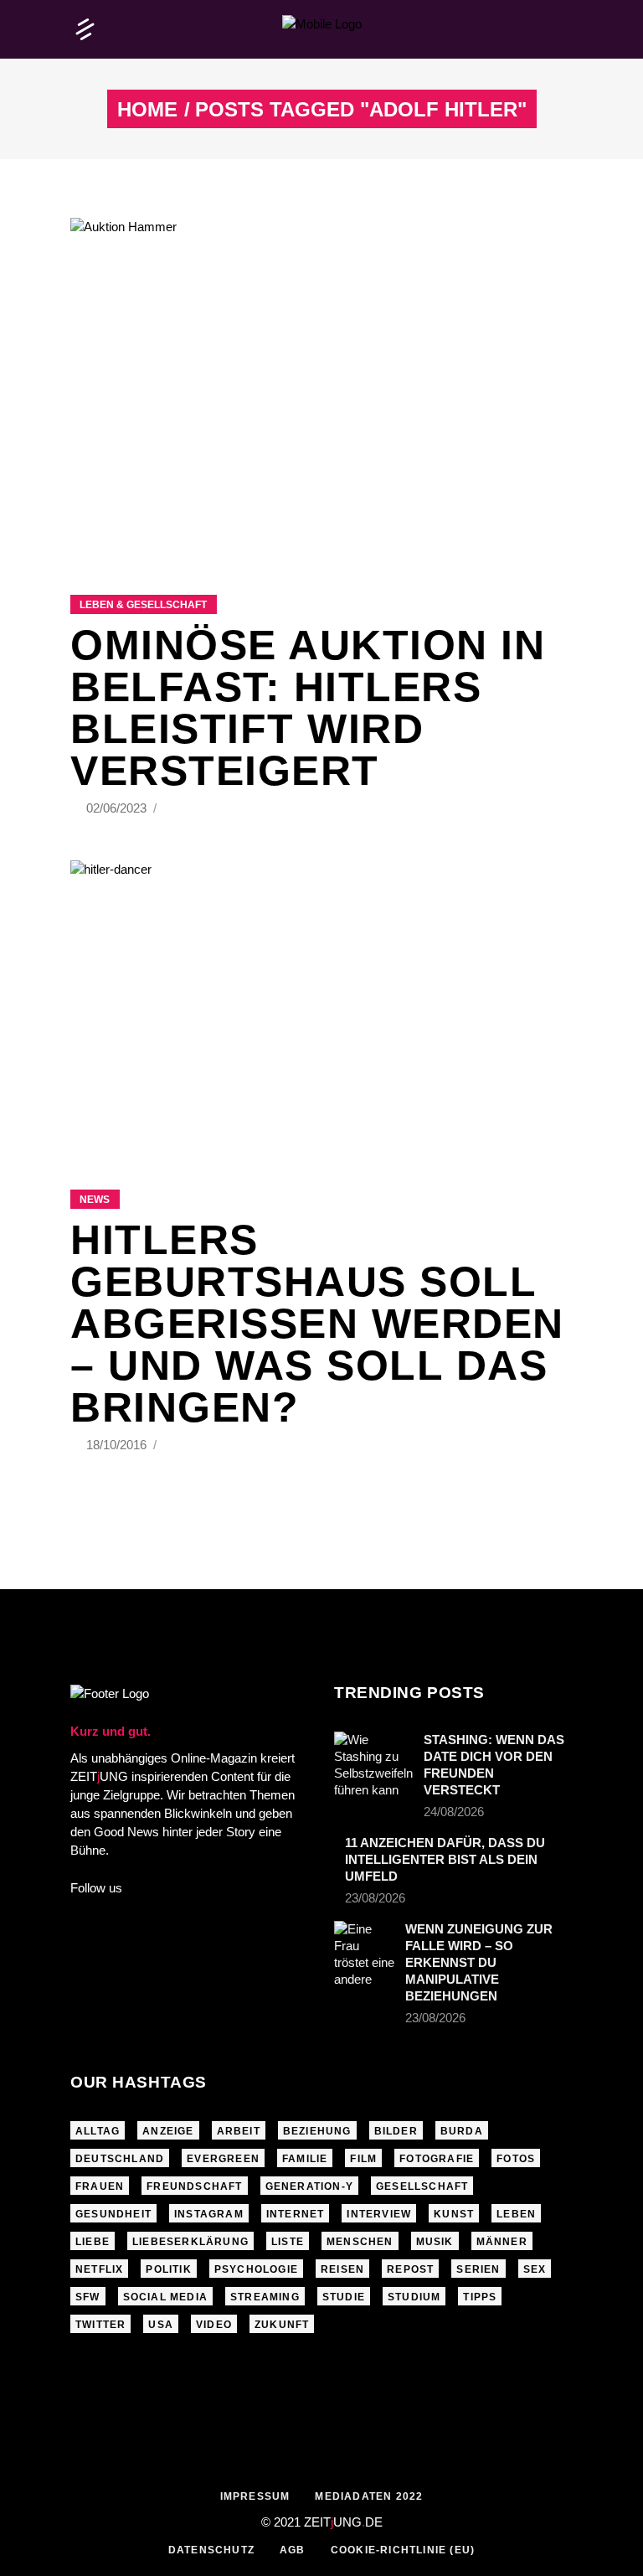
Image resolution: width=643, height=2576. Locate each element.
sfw (88, 2297)
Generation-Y (309, 2186)
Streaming (265, 2297)
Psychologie (256, 2269)
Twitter (100, 2325)
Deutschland (120, 2159)
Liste (288, 2242)
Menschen (360, 2242)
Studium (414, 2297)
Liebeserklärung (190, 2242)
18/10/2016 (118, 1445)
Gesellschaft (422, 2186)
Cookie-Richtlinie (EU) (403, 2550)
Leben (516, 2214)
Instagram (209, 2214)
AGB (293, 2550)
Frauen (100, 2186)
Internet (296, 2214)
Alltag (98, 2131)
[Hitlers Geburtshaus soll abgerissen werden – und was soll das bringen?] (321, 1004)
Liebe (93, 2242)
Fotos (516, 2159)
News (95, 1200)
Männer (502, 2242)
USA (161, 2325)
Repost (410, 2269)
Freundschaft (194, 2186)
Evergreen (223, 2159)
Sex (535, 2269)
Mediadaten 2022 (369, 2496)
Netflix (99, 2269)
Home (147, 110)
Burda (462, 2131)
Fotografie (437, 2159)
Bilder (396, 2131)
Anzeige (168, 2131)
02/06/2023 (118, 808)
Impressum (255, 2496)
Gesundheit (113, 2214)
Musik (435, 2242)
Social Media (165, 2297)
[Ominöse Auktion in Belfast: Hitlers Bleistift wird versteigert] (321, 385)
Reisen (342, 2269)
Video (214, 2325)
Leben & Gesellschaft (143, 605)
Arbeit (239, 2131)
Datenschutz (211, 2550)
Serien (478, 2269)
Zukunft (282, 2325)
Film (363, 2159)
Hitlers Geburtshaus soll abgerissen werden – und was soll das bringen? (317, 1324)
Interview (379, 2214)
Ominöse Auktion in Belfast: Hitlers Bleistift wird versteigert (308, 708)
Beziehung (317, 2131)
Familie (305, 2159)
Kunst (454, 2214)
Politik (168, 2269)
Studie (344, 2297)
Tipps (480, 2297)
